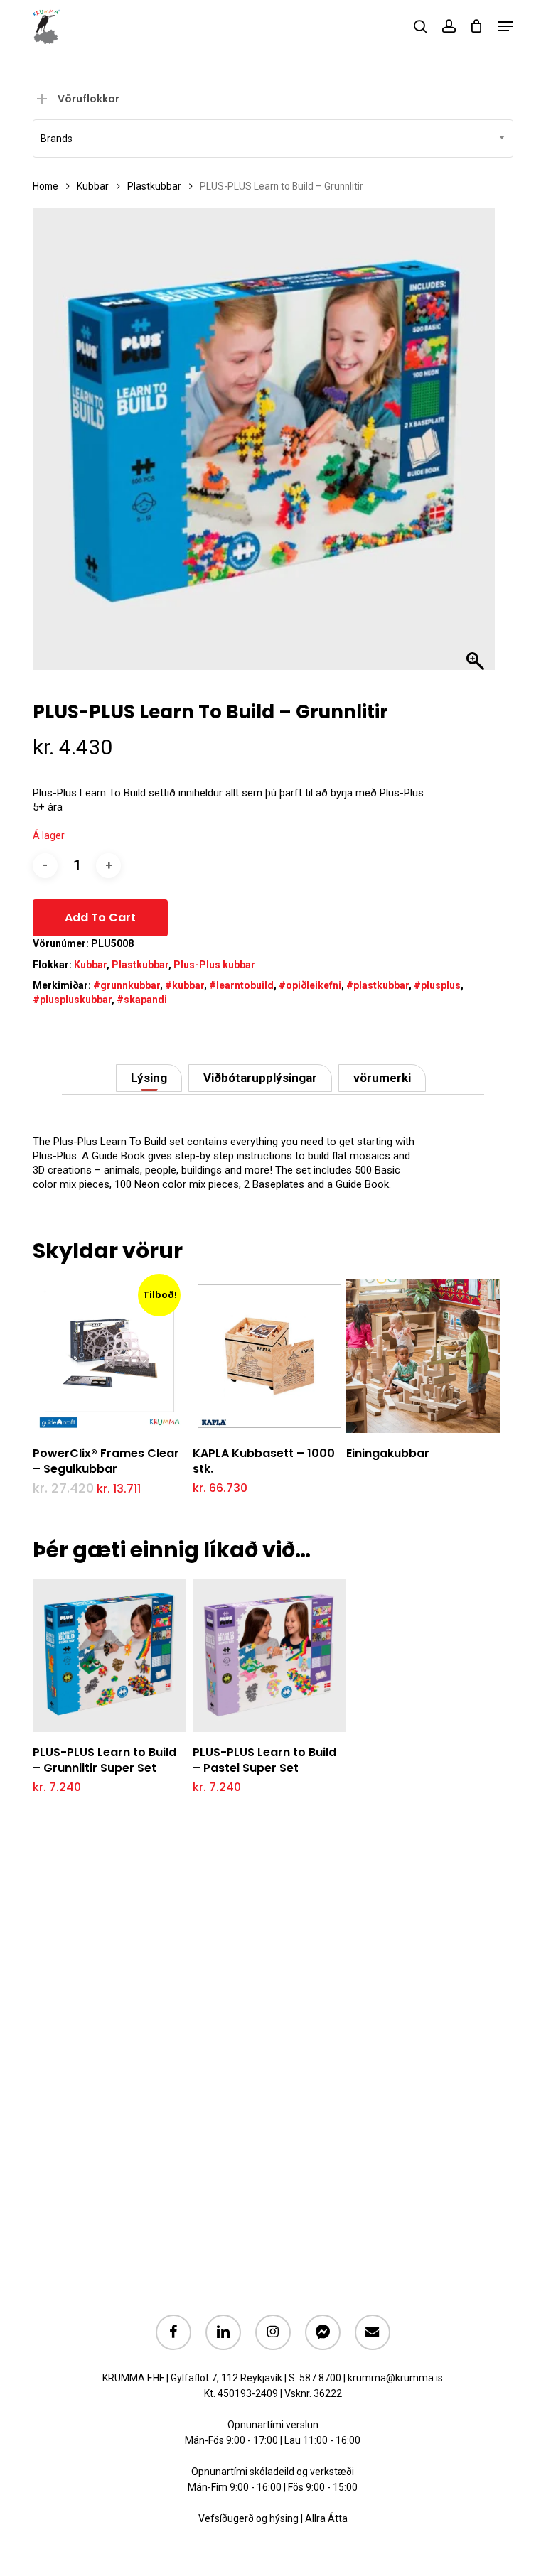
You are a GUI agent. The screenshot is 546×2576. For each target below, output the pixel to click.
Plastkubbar (154, 186)
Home (45, 186)
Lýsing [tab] (149, 1078)
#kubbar (184, 985)
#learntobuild (241, 985)
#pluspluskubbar (72, 1000)
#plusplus (437, 985)
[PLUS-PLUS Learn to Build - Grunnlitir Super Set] (109, 1655)
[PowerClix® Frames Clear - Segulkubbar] (109, 1356)
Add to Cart (100, 918)
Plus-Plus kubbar (214, 965)
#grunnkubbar (127, 985)
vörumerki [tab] (382, 1078)
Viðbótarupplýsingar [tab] (260, 1078)
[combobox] (273, 139)
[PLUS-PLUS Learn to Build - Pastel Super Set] (269, 1655)
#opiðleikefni (310, 985)
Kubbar (93, 186)
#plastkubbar (378, 985)
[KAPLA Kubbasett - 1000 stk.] (269, 1356)
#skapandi (142, 1000)
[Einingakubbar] (423, 1356)
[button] (505, 26)
